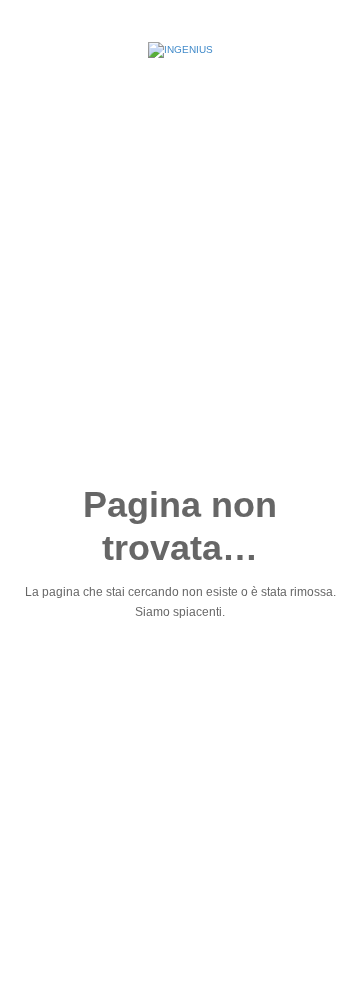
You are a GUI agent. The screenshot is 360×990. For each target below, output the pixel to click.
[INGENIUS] (180, 50)
